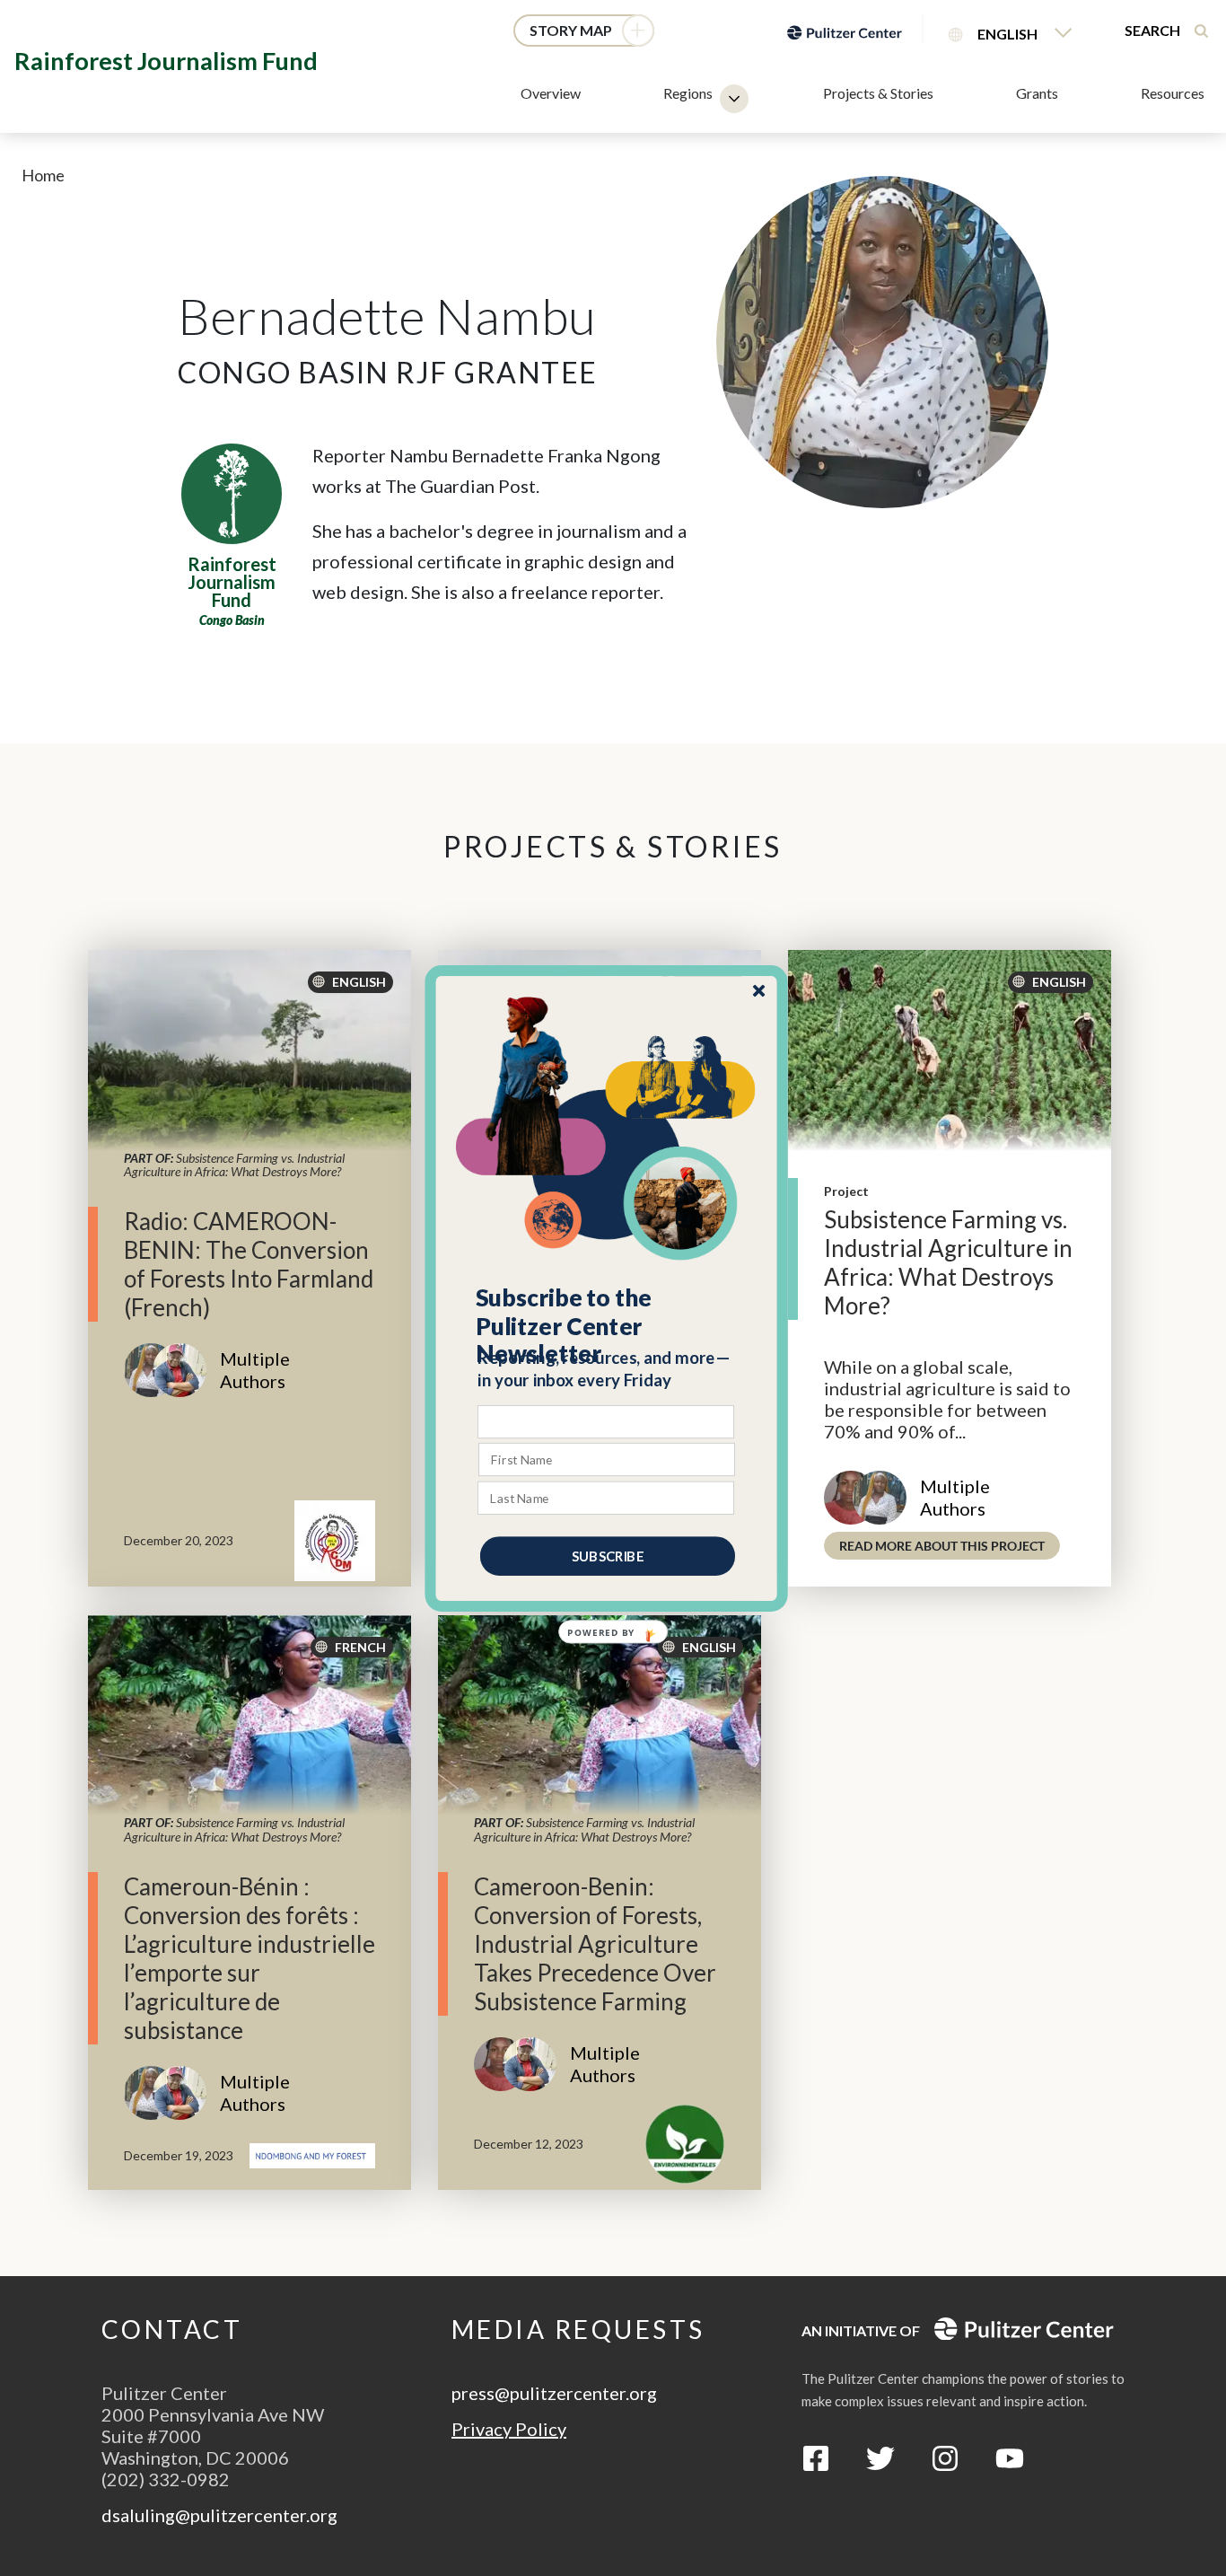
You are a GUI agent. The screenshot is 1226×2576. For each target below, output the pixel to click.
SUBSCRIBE (608, 1555)
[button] (607, 1325)
